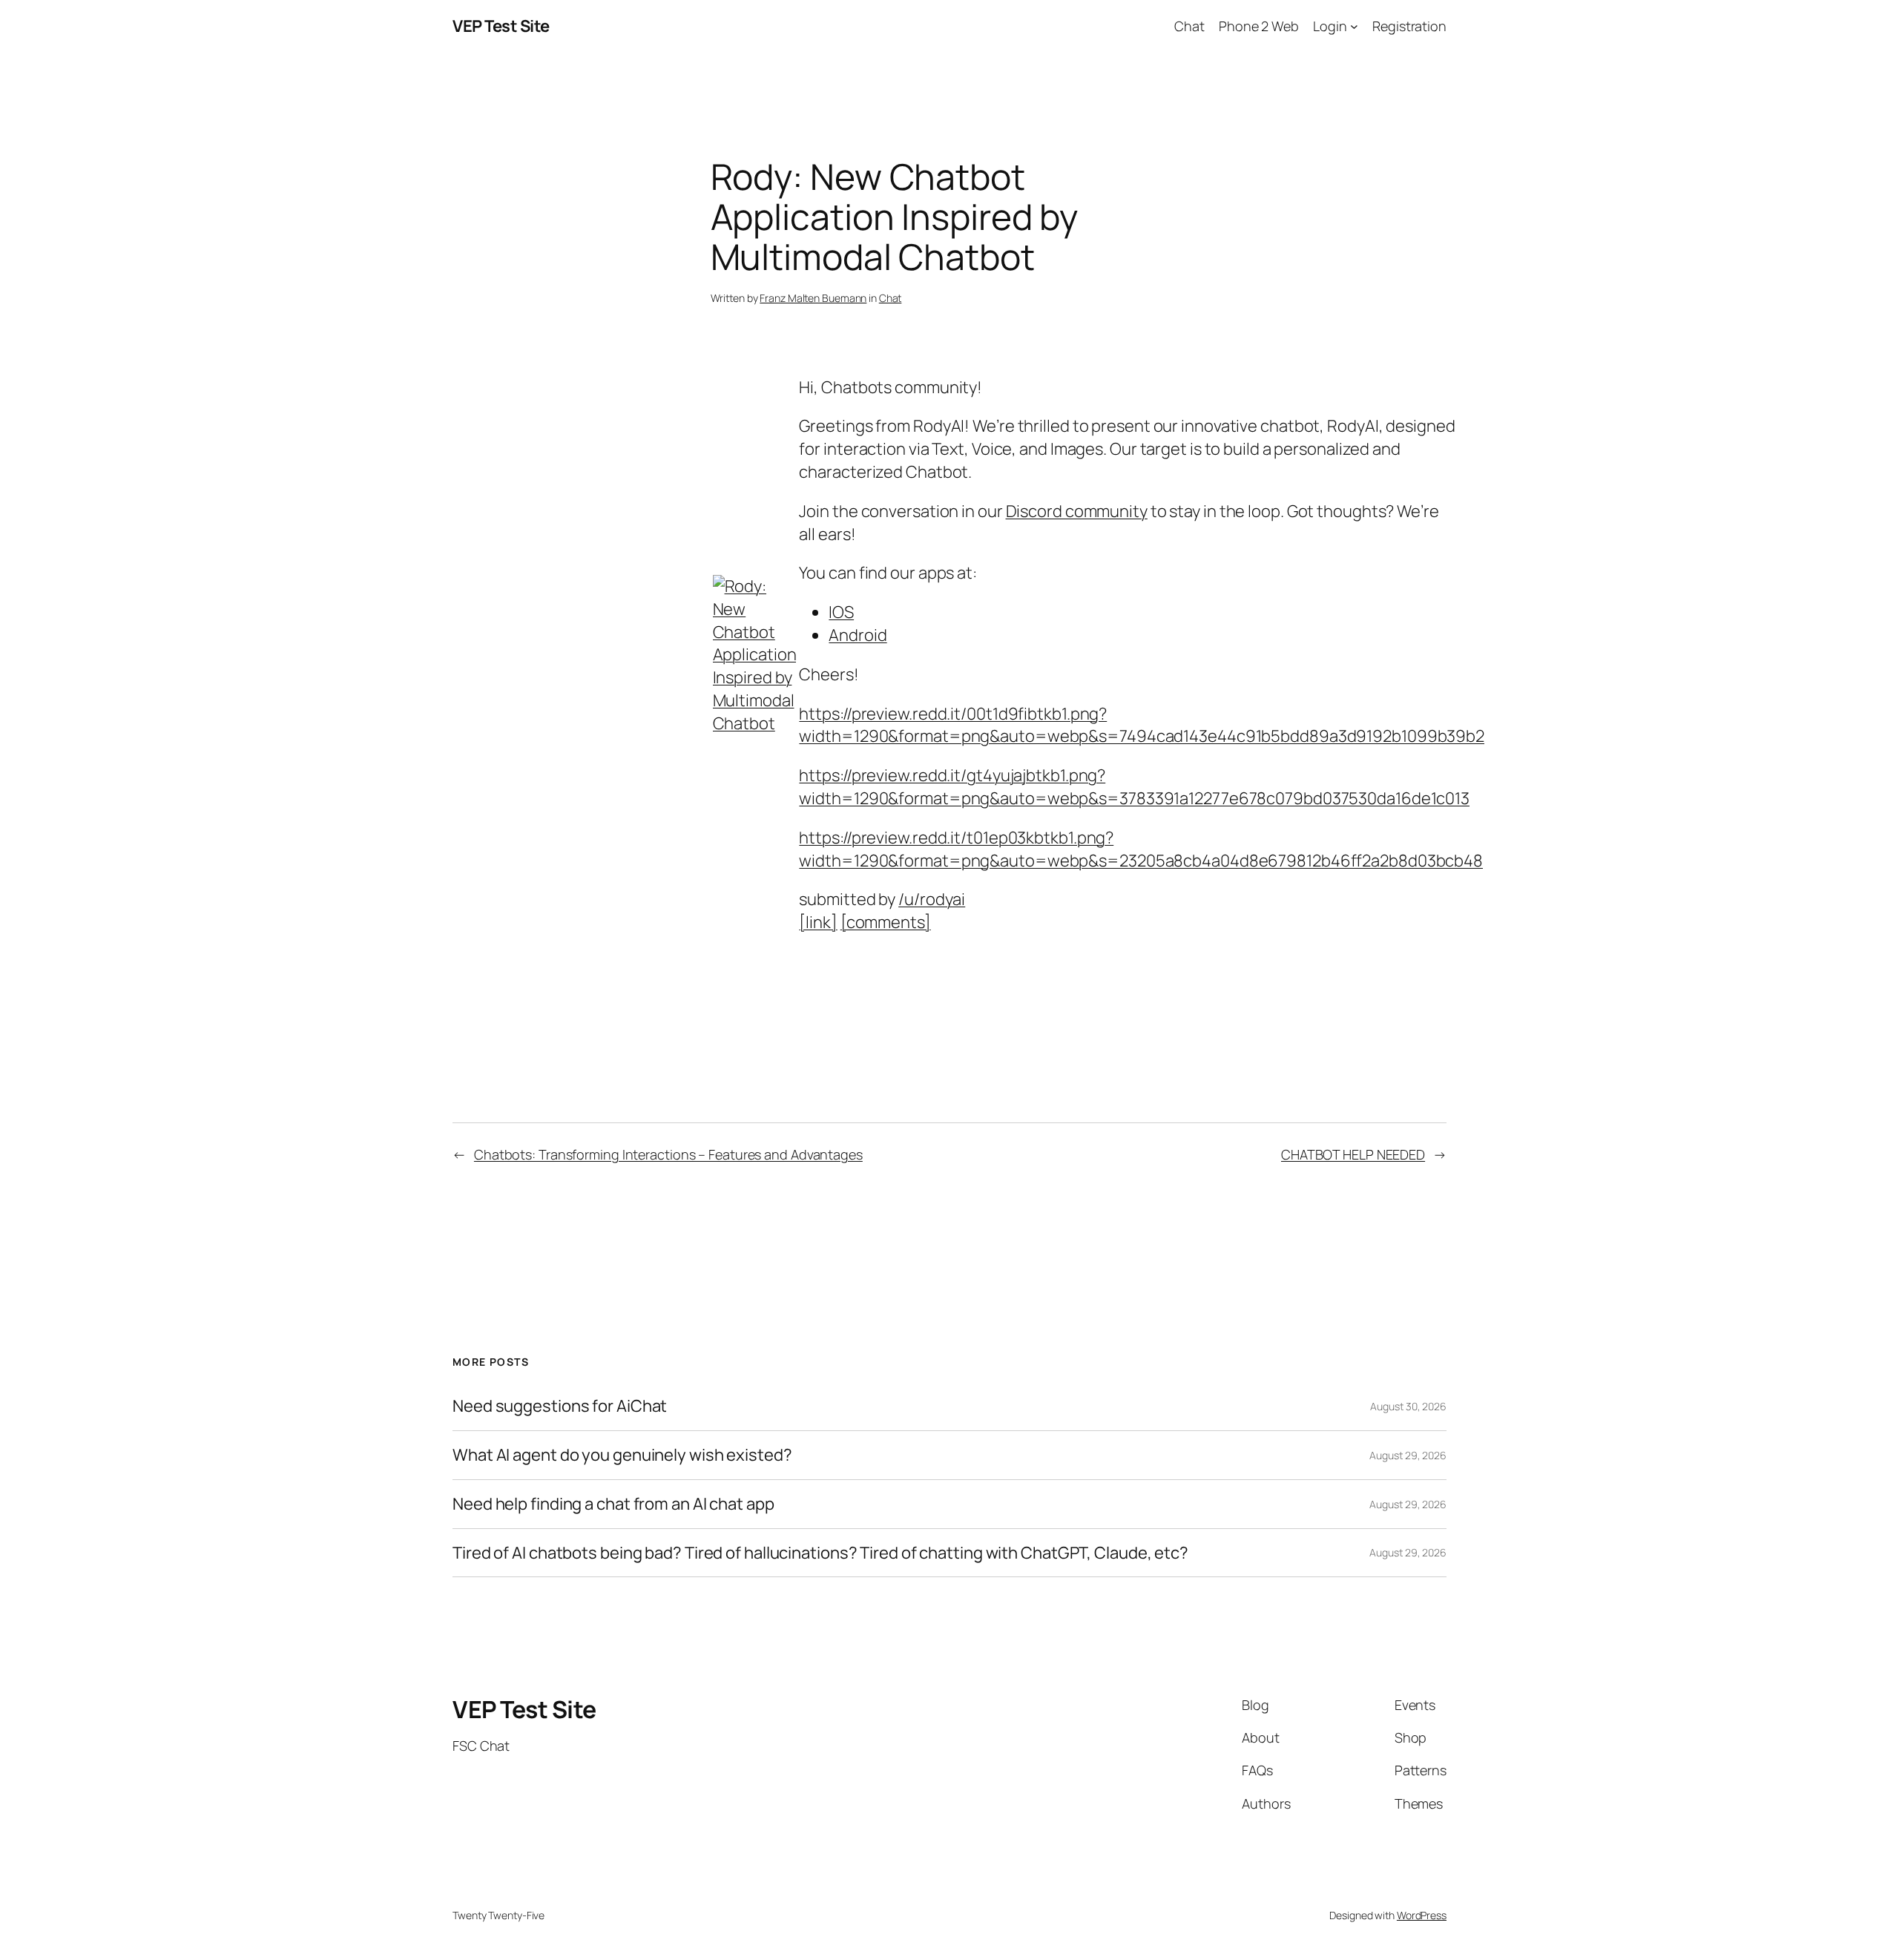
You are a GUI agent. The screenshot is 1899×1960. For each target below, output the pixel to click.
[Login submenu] (1354, 26)
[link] (818, 922)
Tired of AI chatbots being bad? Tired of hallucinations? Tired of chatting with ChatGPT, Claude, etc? (820, 1553)
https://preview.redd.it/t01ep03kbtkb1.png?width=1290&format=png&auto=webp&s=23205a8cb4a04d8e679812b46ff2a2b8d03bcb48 (1141, 849)
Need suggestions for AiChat (560, 1406)
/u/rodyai (932, 899)
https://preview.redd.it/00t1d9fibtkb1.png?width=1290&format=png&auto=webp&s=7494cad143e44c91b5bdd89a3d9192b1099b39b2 (1142, 725)
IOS (841, 612)
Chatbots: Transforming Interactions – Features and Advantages (668, 1154)
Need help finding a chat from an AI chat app (613, 1504)
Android (858, 635)
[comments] (886, 922)
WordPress (1422, 1915)
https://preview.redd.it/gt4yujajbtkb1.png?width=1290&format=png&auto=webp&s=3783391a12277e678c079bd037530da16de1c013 (1134, 787)
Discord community (1077, 511)
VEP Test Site (501, 26)
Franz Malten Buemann (813, 298)
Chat (891, 298)
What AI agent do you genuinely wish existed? (622, 1455)
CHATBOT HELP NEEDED (1353, 1154)
